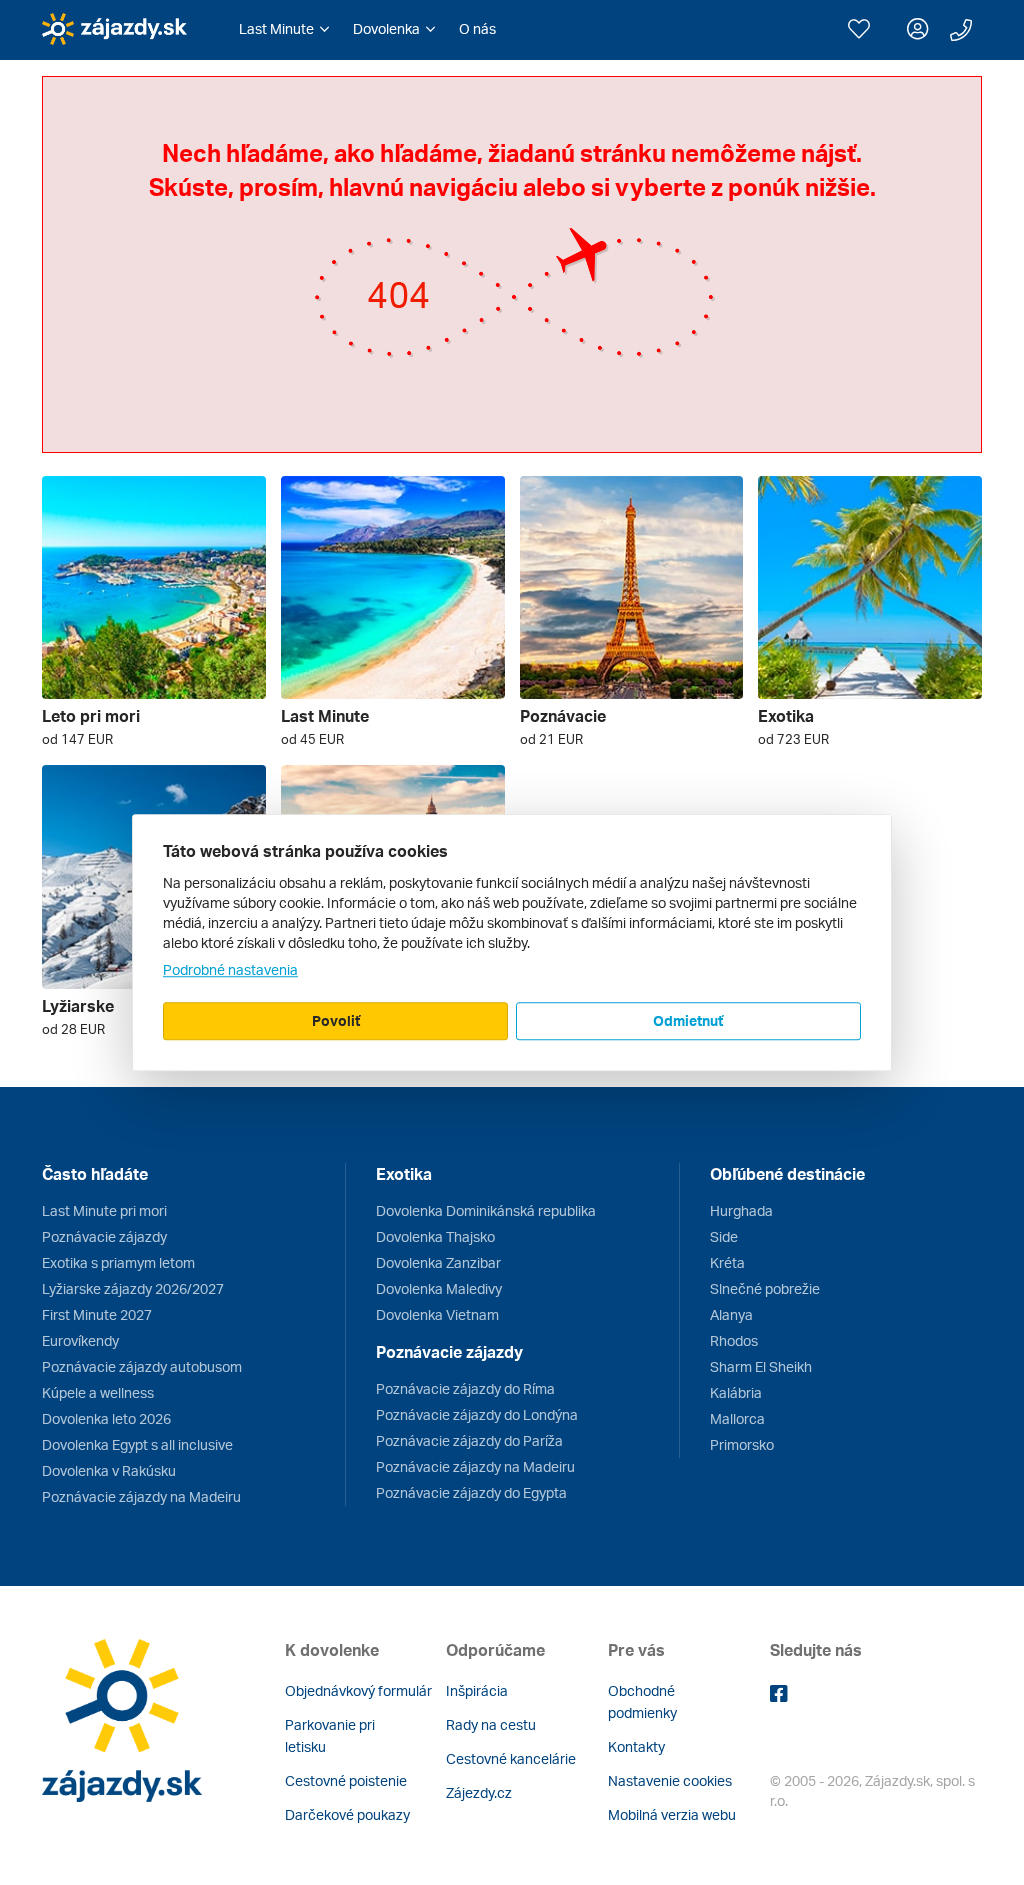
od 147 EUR (77, 739)
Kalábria (736, 1392)
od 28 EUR (73, 1029)
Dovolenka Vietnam (437, 1314)
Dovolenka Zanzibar (438, 1262)
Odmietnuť (688, 1020)
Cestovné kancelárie (511, 1758)
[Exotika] (870, 588)
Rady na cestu (491, 1724)
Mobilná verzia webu (672, 1814)
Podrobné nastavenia (230, 969)
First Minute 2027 (97, 1314)
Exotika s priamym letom (118, 1262)
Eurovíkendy (80, 1340)
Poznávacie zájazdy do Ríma (465, 1388)
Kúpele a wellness (98, 1392)
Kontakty (636, 1746)
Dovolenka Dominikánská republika (486, 1210)
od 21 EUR (551, 739)
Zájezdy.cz (479, 1792)
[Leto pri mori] (154, 588)
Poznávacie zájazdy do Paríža (469, 1440)
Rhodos (734, 1340)
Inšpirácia (477, 1690)
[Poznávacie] (632, 588)
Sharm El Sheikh (761, 1366)
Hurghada (741, 1210)
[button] (284, 29)
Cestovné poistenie (346, 1780)
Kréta (727, 1262)
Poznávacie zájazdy (104, 1236)
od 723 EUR (793, 739)
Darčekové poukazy (347, 1814)
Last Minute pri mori (104, 1210)
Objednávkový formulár (358, 1690)
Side (724, 1236)
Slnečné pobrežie (765, 1288)
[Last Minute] (393, 588)
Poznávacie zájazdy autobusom (142, 1366)
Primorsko (742, 1444)
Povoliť (336, 1020)
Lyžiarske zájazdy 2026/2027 (133, 1288)
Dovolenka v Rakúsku (109, 1470)
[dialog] (512, 943)
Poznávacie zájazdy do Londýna (477, 1414)
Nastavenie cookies (670, 1780)
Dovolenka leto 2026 (106, 1418)
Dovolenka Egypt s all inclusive (137, 1444)
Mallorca (737, 1418)
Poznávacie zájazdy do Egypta (471, 1492)
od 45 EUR (312, 739)
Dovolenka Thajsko (435, 1236)
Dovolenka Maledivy (439, 1288)
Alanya (731, 1314)
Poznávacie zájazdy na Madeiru (141, 1496)
